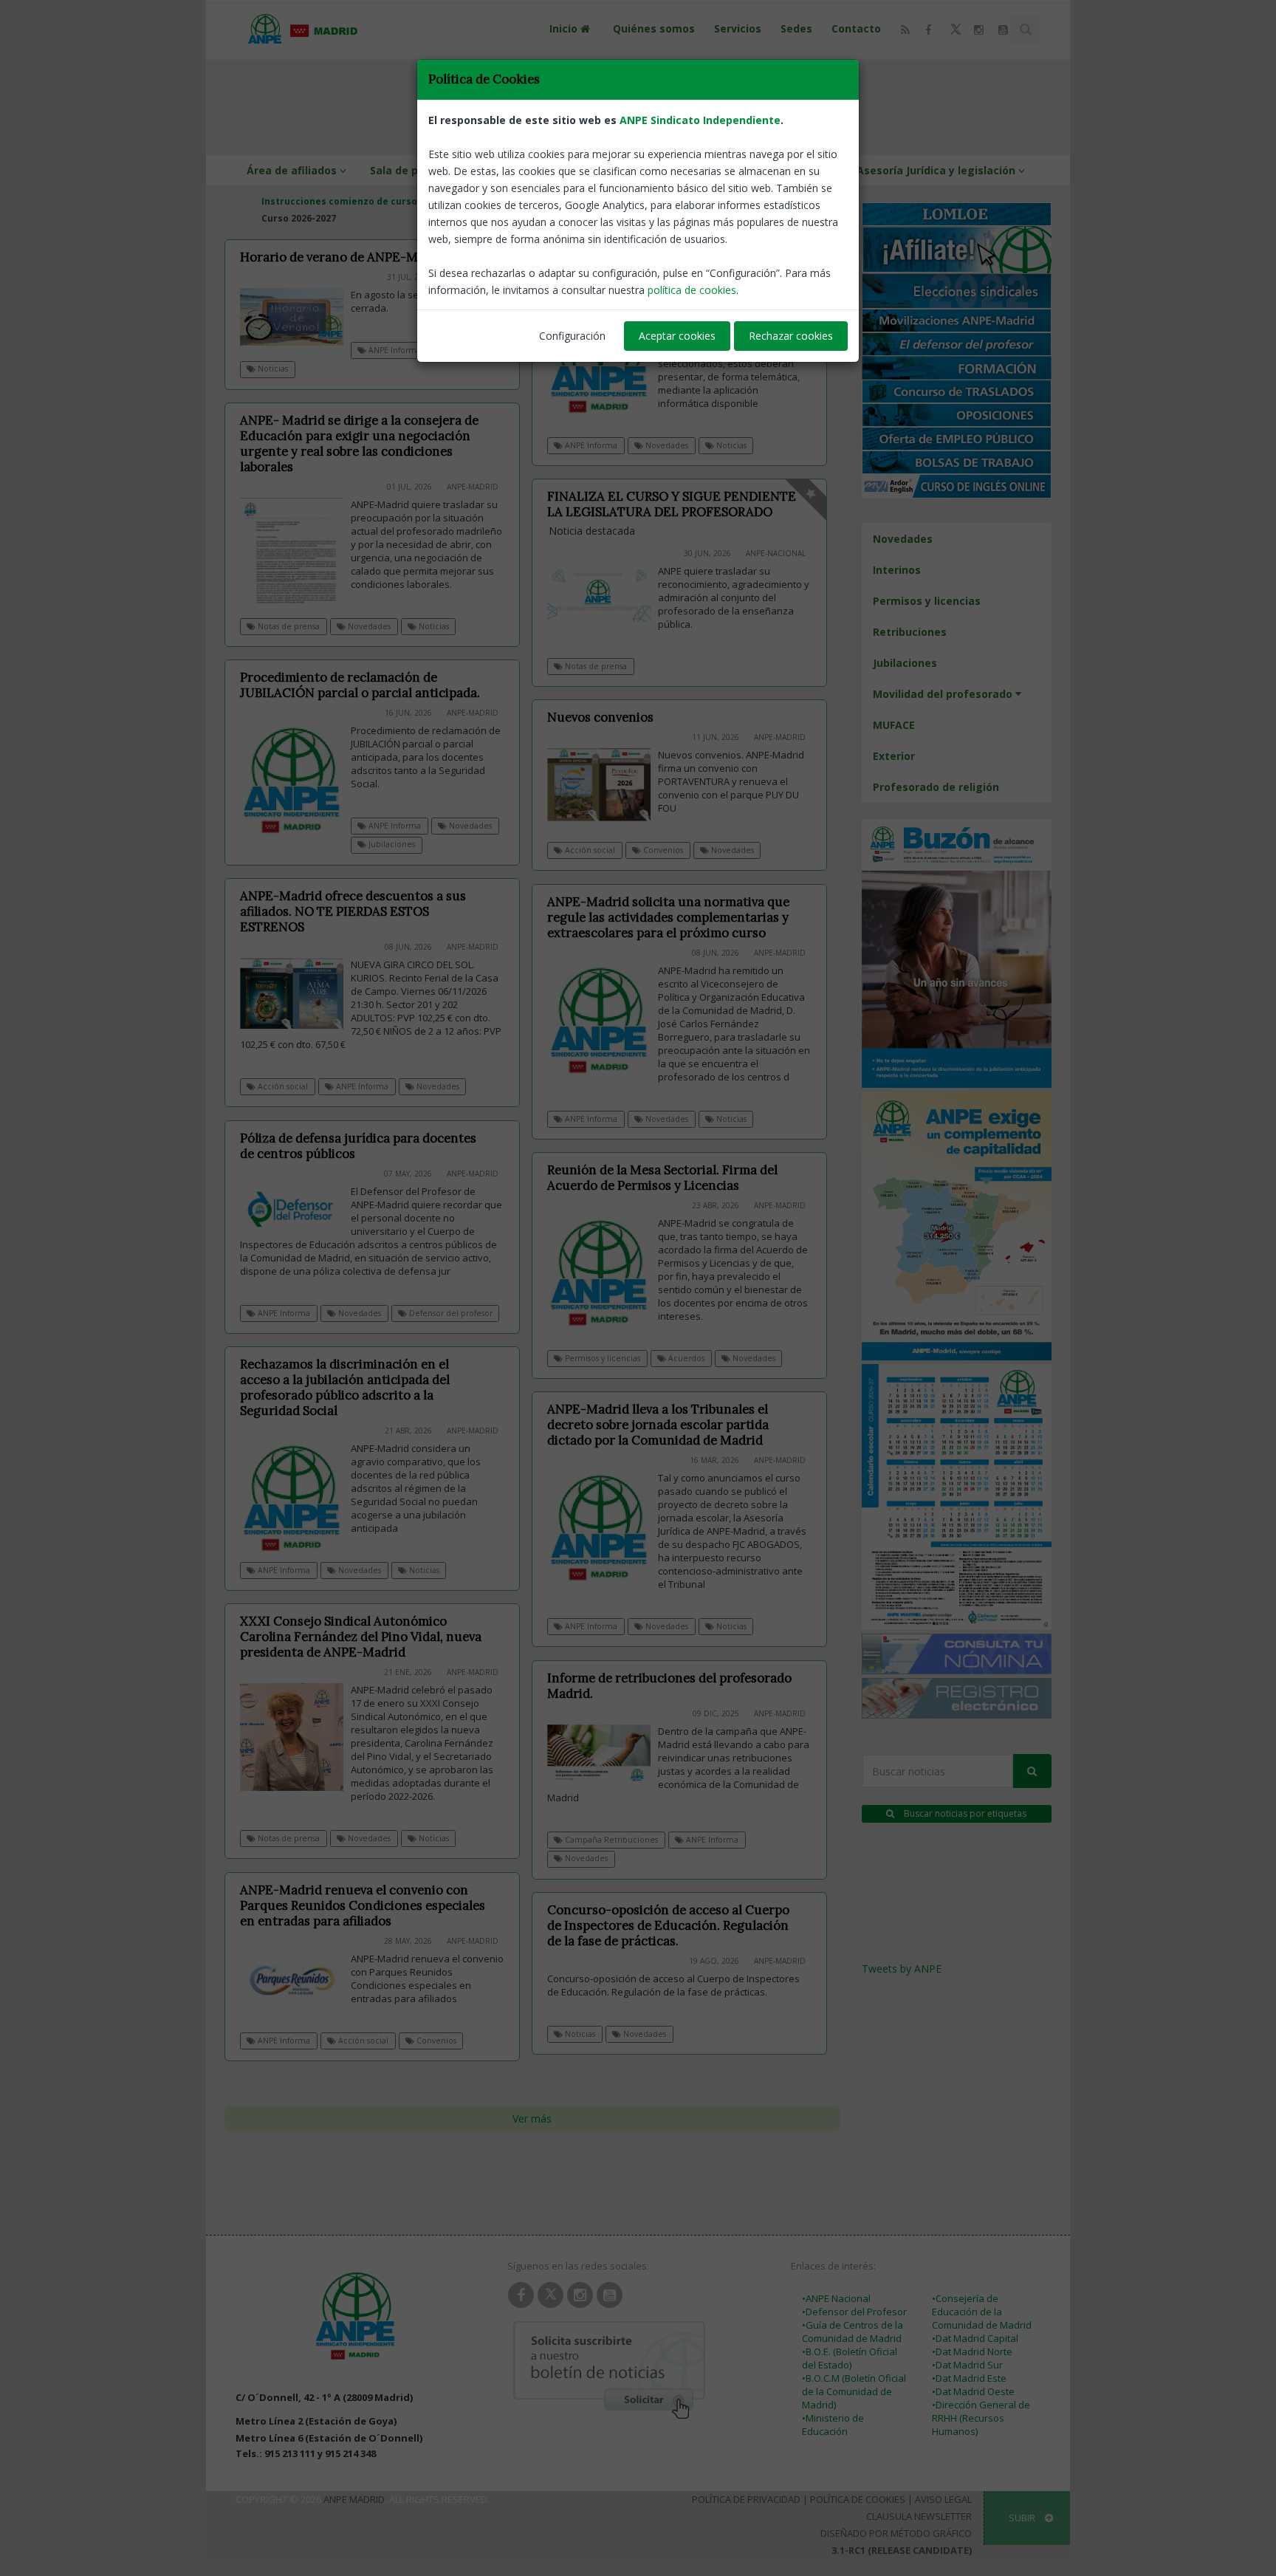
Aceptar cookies (677, 336)
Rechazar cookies (791, 336)
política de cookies (692, 290)
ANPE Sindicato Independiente (700, 120)
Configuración (572, 336)
